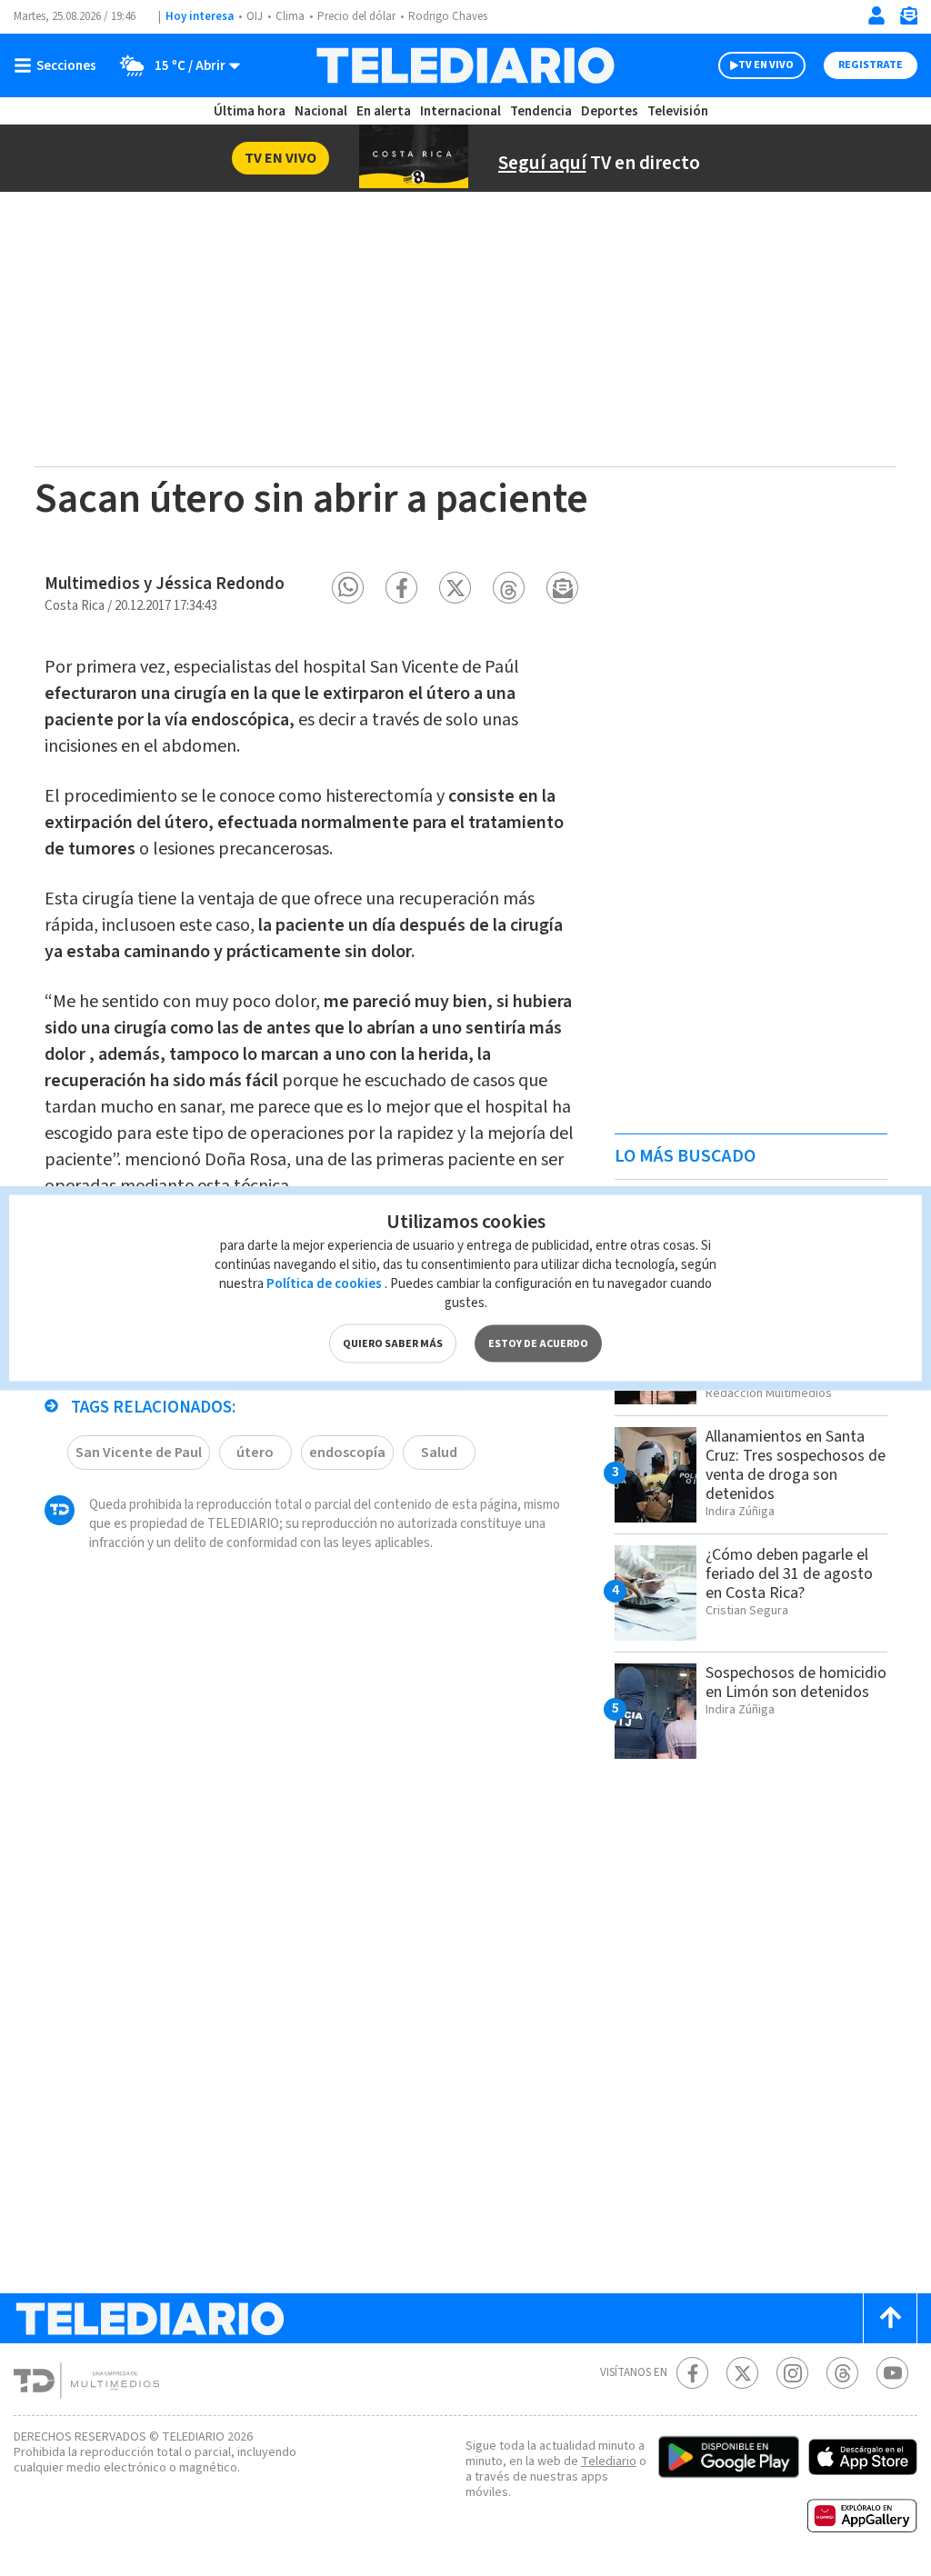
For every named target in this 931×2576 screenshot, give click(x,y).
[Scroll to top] (890, 2318)
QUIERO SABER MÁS (393, 1344)
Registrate (871, 65)
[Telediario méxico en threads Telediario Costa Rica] (842, 2373)
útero (255, 1453)
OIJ (255, 16)
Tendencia (541, 111)
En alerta (384, 111)
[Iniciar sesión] (876, 15)
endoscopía (347, 1453)
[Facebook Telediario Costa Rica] (692, 2373)
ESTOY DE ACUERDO (538, 1344)
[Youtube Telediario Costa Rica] (892, 2373)
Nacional (321, 111)
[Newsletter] (908, 20)
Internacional (460, 111)
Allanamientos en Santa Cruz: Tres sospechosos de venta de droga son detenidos (796, 1465)
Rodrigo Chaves (448, 16)
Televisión (678, 111)
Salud (439, 1453)
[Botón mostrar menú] (59, 65)
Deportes (610, 111)
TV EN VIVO (766, 65)
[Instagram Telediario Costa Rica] (792, 2373)
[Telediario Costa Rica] (465, 65)
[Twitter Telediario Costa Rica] (742, 2373)
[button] (348, 588)
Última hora (250, 111)
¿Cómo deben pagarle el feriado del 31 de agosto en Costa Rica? (789, 1574)
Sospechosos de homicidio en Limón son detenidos (796, 1682)
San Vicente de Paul (139, 1453)
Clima (290, 16)
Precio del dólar (356, 16)
